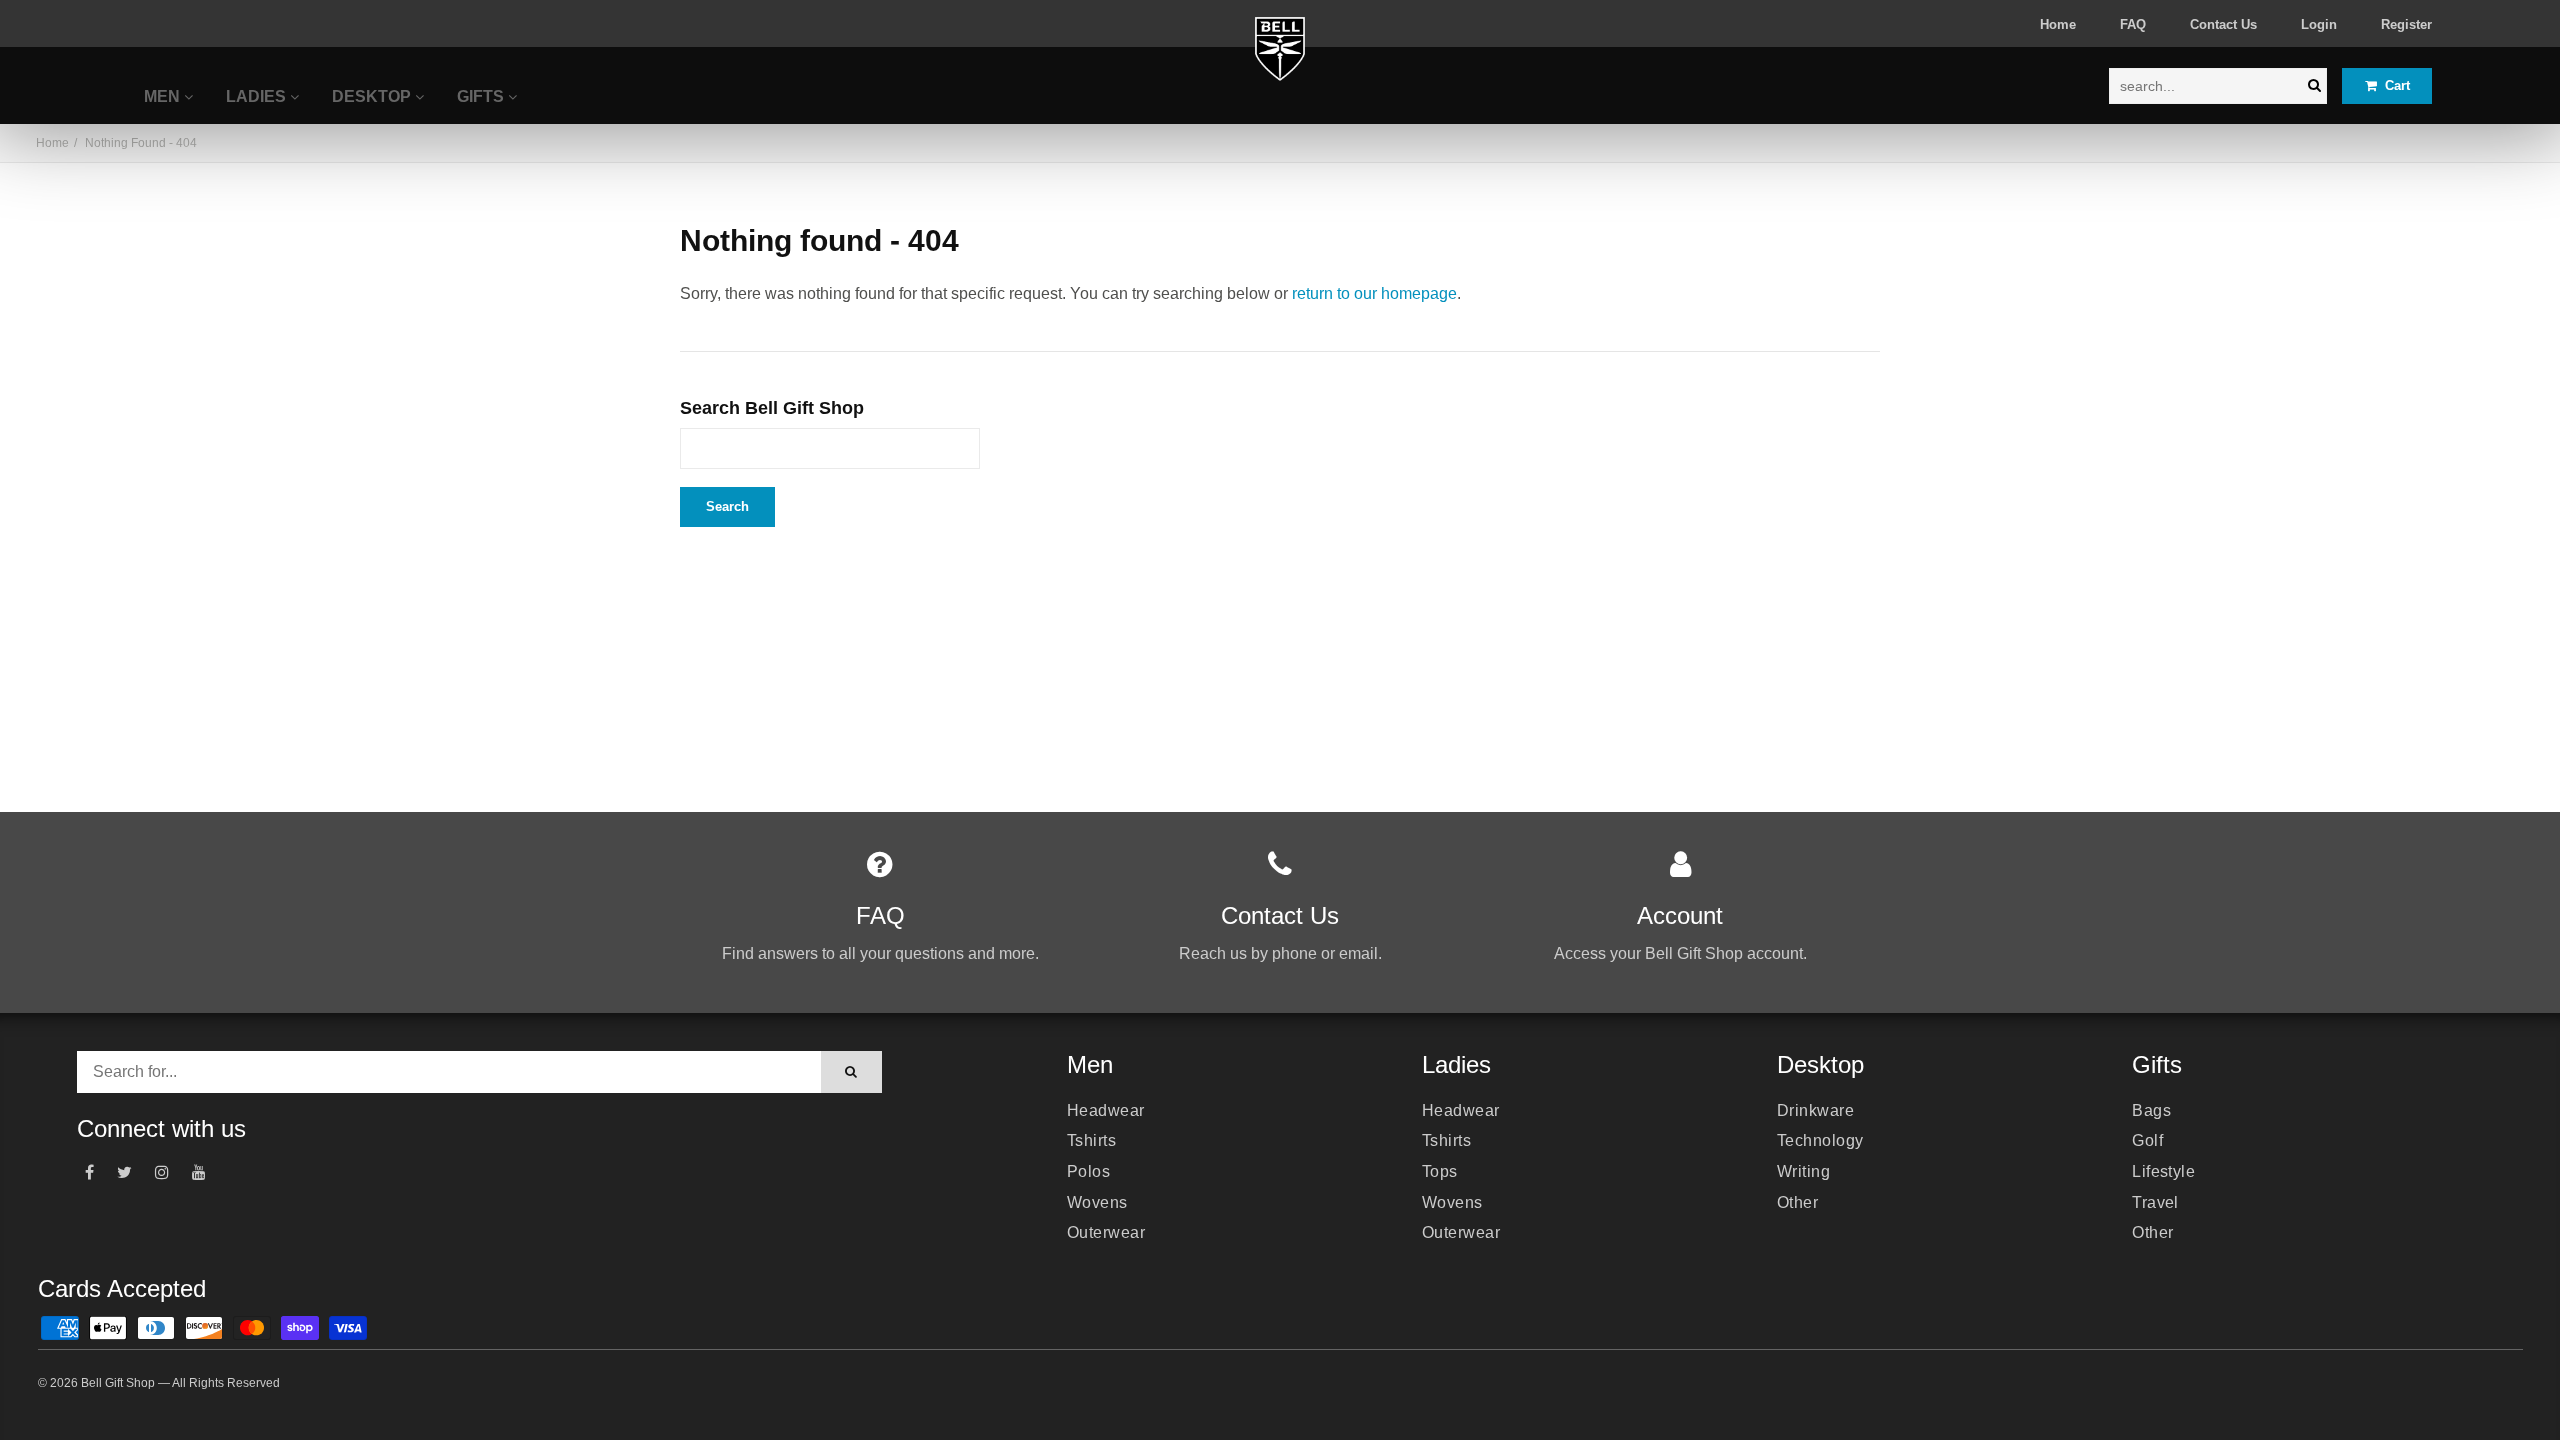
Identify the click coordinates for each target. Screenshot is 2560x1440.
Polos (1088, 1171)
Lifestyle (2163, 1171)
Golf (2147, 1140)
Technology (1820, 1140)
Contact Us (2223, 24)
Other (1797, 1202)
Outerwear (1106, 1232)
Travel (2155, 1202)
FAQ (2133, 24)
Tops (1440, 1171)
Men (164, 96)
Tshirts (1091, 1140)
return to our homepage (1374, 293)
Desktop (373, 96)
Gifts (482, 96)
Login (2319, 24)
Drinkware (1815, 1110)
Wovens (1097, 1202)
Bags (2151, 1110)
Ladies (258, 96)
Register (2406, 24)
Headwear (1106, 1110)
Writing (1803, 1171)
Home (2058, 24)
